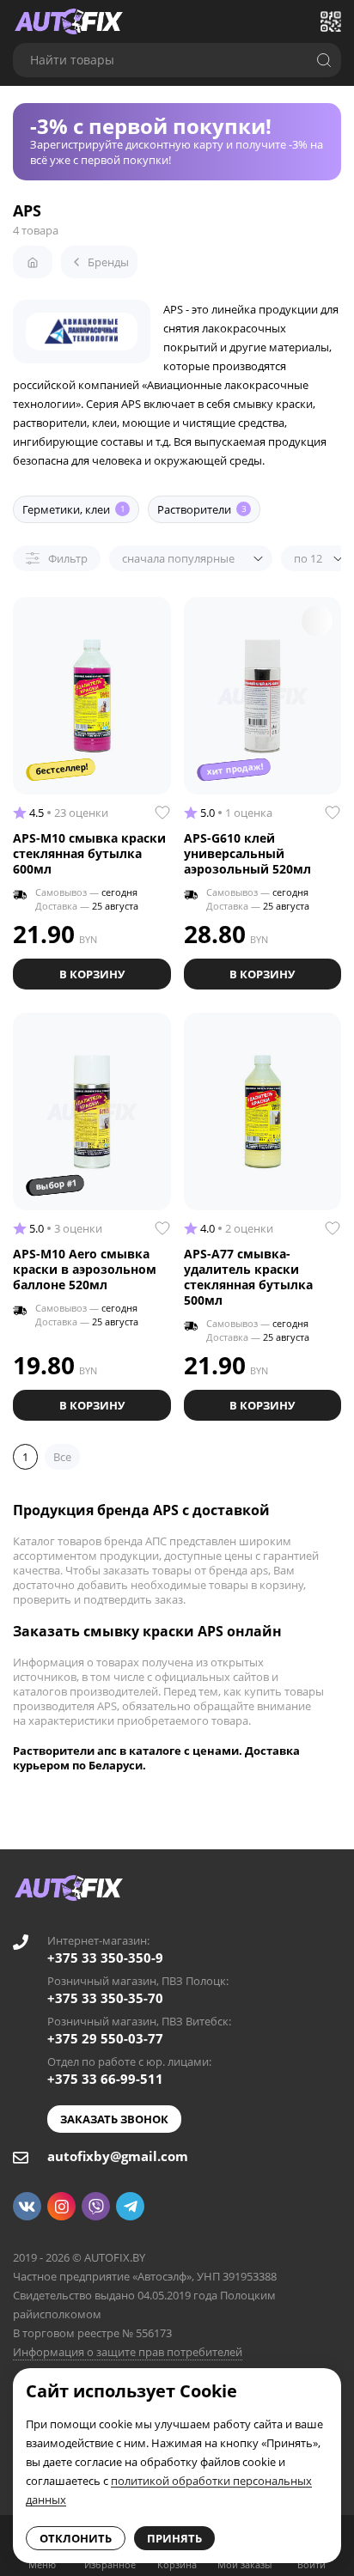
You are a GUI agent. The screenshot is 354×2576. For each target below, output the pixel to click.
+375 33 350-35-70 (105, 1998)
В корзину (92, 974)
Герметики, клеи (74, 509)
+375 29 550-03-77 (105, 2038)
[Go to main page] (69, 21)
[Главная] (33, 262)
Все (62, 1457)
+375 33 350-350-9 (105, 1958)
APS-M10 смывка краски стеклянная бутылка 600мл (89, 853)
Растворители (202, 509)
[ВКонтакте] (27, 2206)
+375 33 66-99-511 (105, 2079)
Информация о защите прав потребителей (128, 2352)
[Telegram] (130, 2206)
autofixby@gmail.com (118, 2156)
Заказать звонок (114, 2119)
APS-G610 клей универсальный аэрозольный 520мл (247, 853)
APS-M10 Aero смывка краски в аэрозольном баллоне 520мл (85, 1269)
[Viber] (96, 2206)
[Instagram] (61, 2206)
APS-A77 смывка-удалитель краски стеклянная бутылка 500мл (248, 1277)
